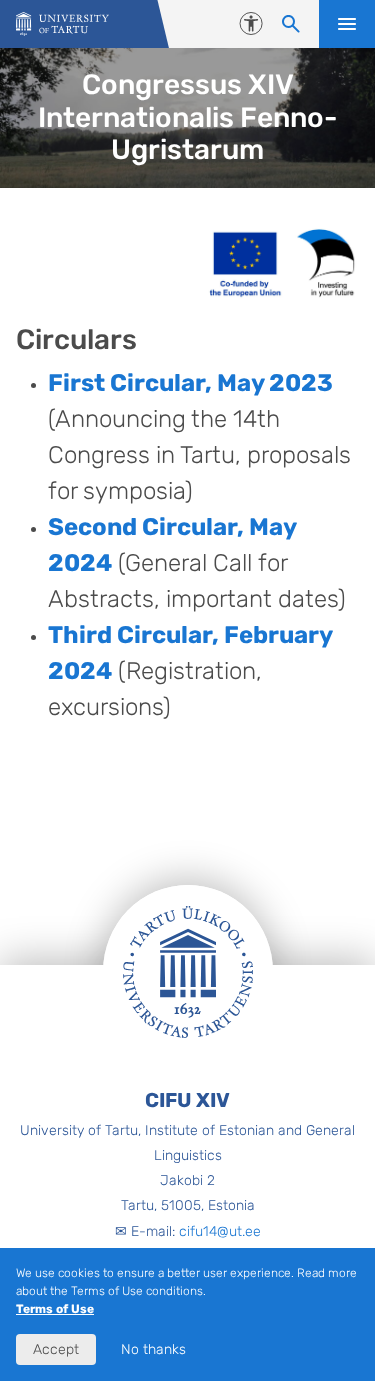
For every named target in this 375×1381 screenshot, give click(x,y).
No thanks (153, 1349)
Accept (56, 1349)
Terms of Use (55, 1309)
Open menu (347, 24)
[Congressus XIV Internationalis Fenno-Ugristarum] (62, 24)
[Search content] (291, 24)
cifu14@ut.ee (220, 1231)
